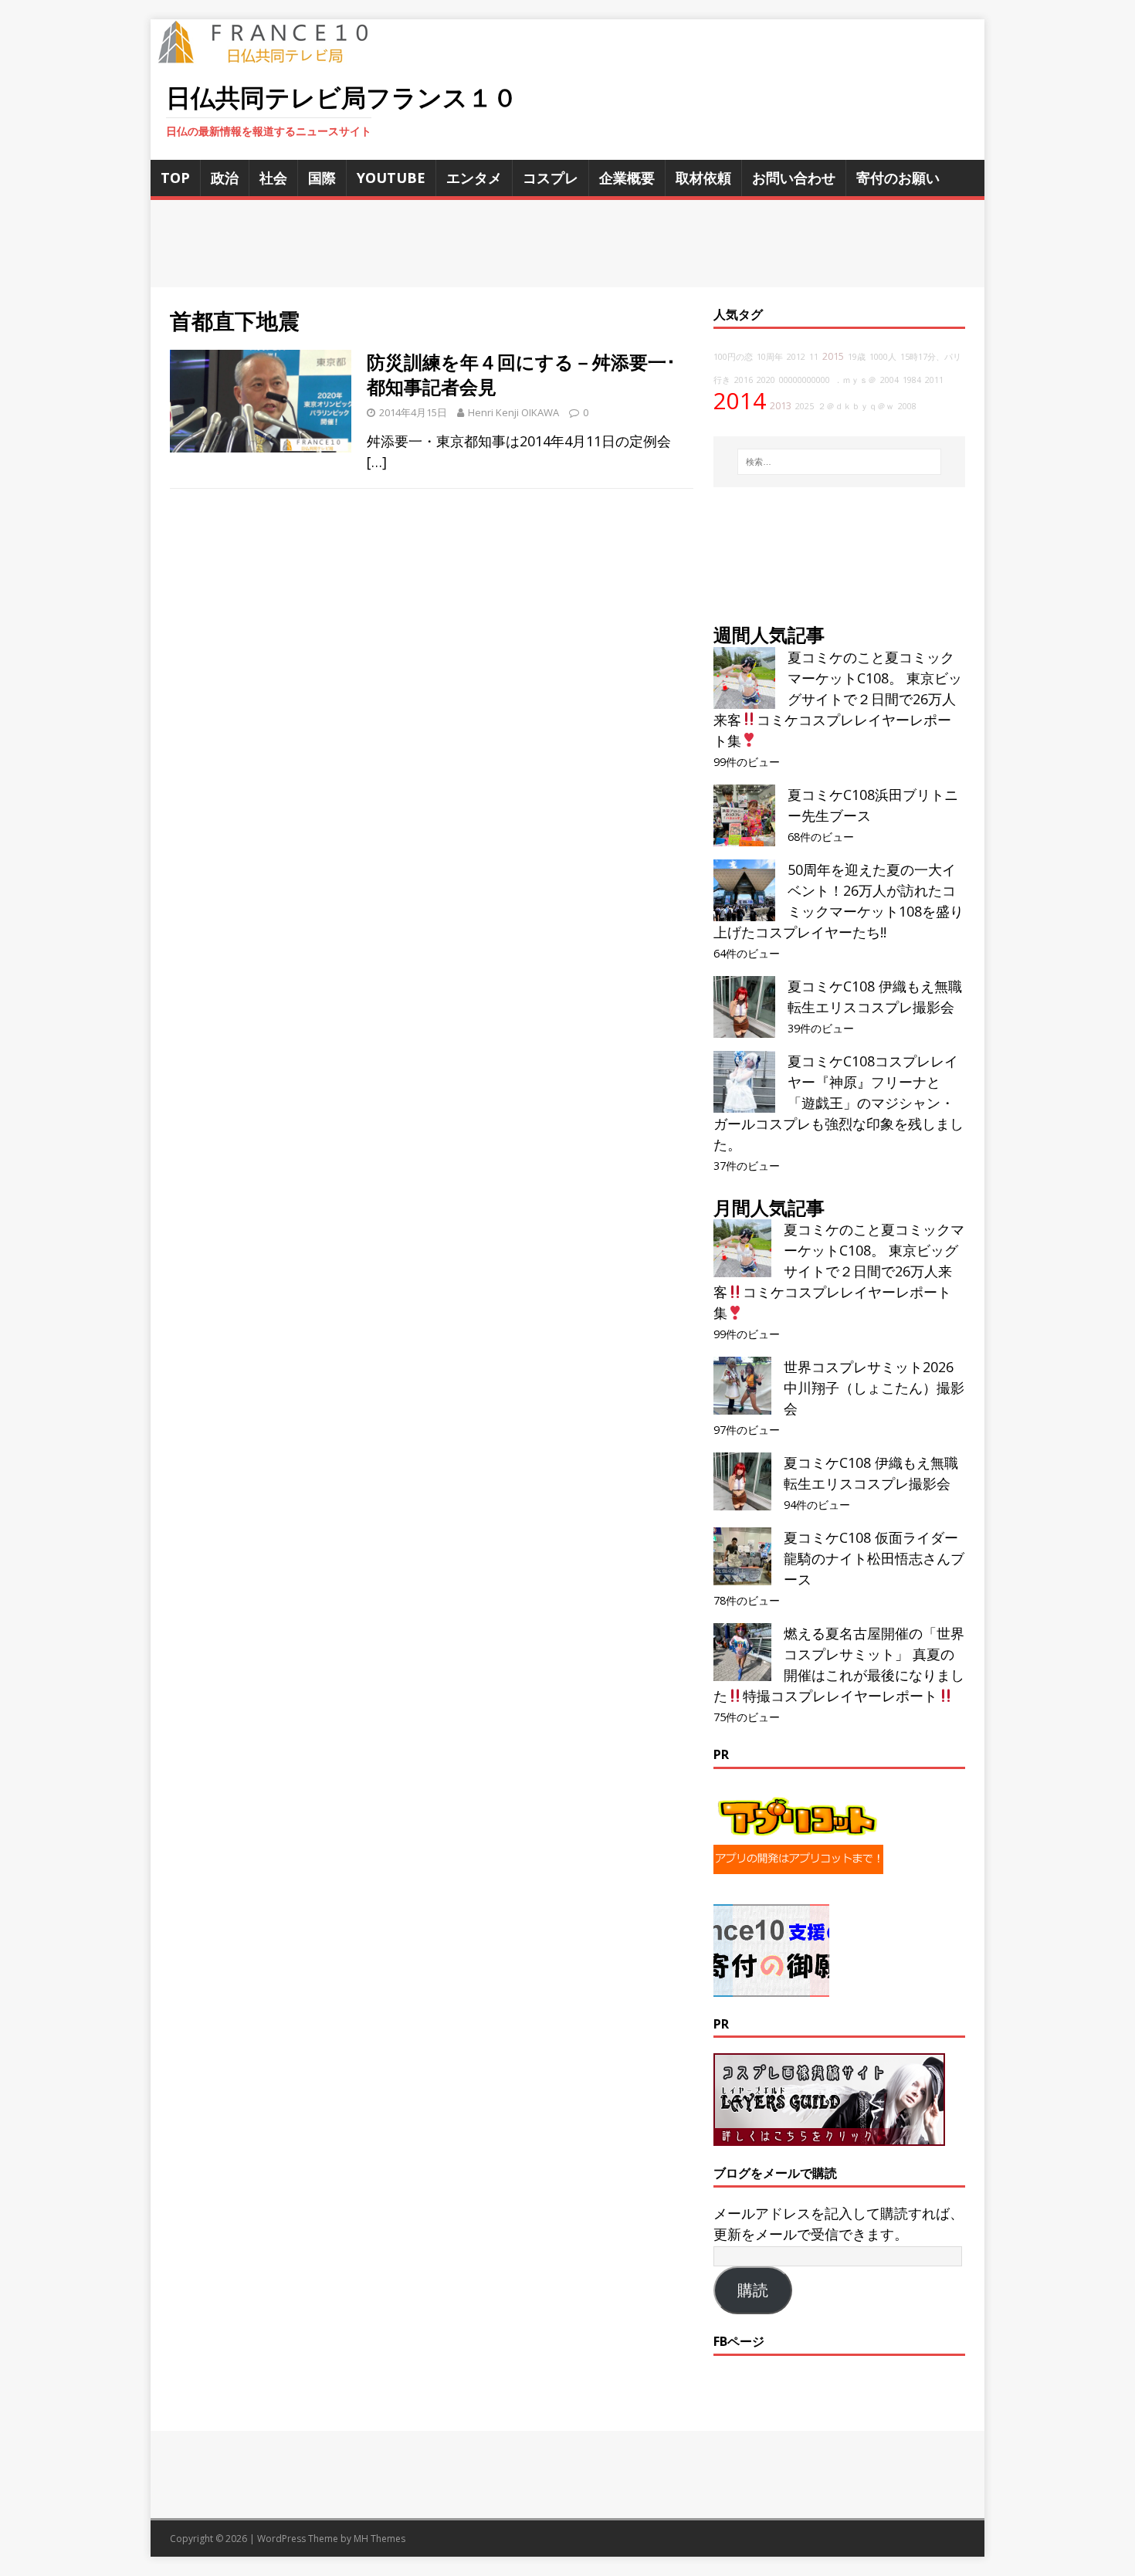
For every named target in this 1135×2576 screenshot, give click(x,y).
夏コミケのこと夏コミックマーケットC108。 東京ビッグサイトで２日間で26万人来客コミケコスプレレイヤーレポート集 (838, 699)
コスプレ (551, 178)
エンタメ (474, 178)
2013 (781, 406)
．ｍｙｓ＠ (855, 380)
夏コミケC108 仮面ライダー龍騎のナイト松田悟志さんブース (874, 1558)
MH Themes (379, 2539)
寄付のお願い (898, 178)
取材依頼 (703, 178)
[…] (377, 462)
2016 (744, 380)
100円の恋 (733, 357)
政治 (225, 178)
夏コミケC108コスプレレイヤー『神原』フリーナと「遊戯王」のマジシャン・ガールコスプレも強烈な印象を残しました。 (839, 1103)
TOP (175, 178)
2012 (796, 357)
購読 (753, 2290)
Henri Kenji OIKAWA (513, 412)
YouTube (391, 178)
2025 (805, 406)
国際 (322, 178)
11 (814, 357)
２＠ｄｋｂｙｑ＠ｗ (856, 406)
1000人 (883, 357)
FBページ (739, 2341)
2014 (740, 401)
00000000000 (805, 380)
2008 (907, 406)
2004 (889, 380)
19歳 (857, 357)
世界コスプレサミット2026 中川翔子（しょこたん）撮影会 (874, 1388)
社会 (273, 178)
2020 (766, 380)
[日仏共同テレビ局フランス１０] (274, 55)
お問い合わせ (794, 178)
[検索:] (839, 462)
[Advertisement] (567, 244)
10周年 (770, 357)
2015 (833, 356)
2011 (934, 380)
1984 (912, 380)
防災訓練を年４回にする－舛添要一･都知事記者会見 (521, 374)
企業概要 (627, 178)
